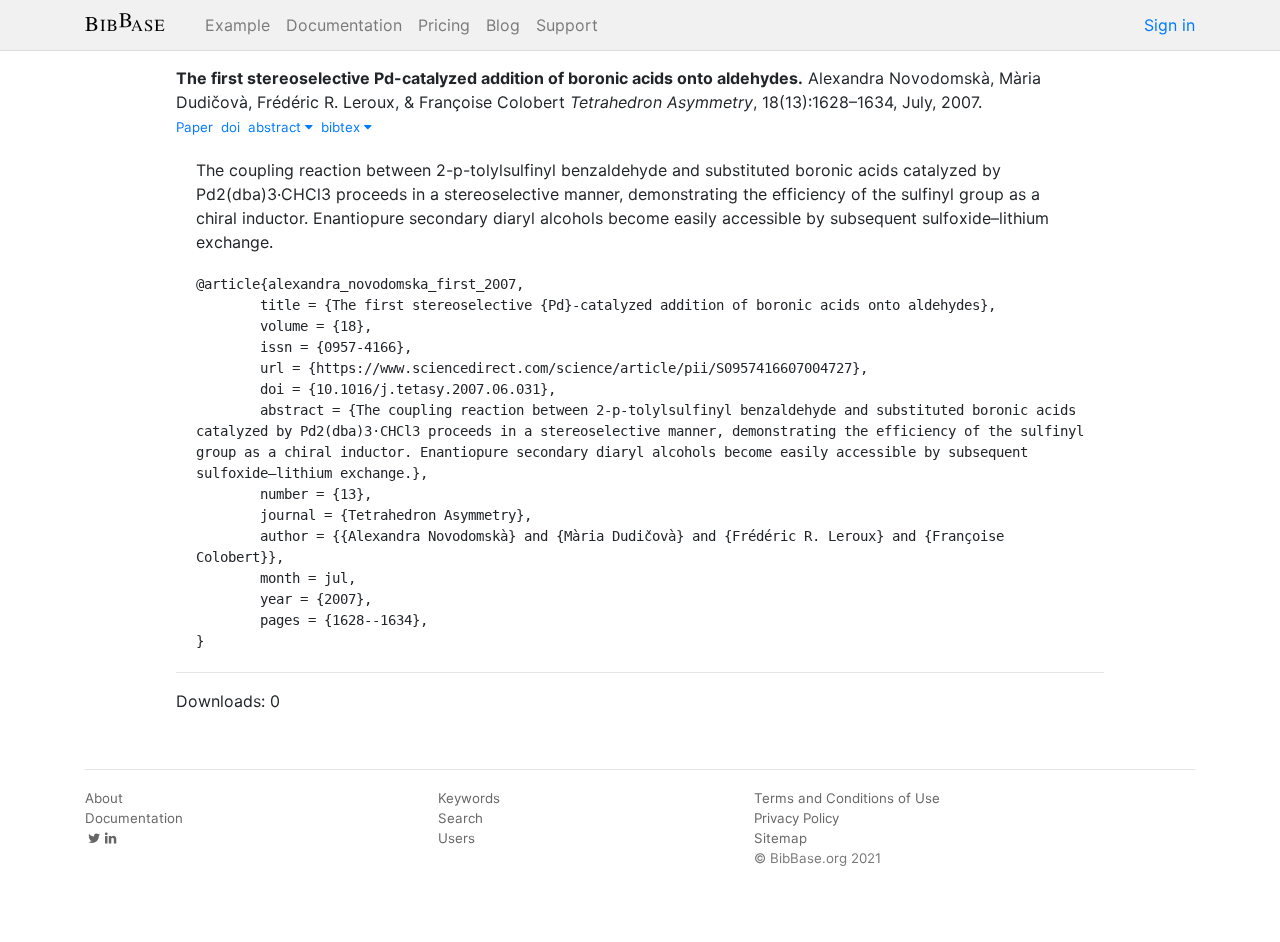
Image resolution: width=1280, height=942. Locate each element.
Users (456, 838)
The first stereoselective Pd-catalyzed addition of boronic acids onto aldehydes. (489, 78)
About (104, 798)
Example (237, 25)
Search (460, 818)
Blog (503, 25)
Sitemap (780, 838)
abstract (276, 127)
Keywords (469, 798)
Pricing (444, 25)
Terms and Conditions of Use (847, 798)
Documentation (344, 25)
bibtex (342, 127)
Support (567, 25)
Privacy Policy (796, 818)
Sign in (1169, 25)
